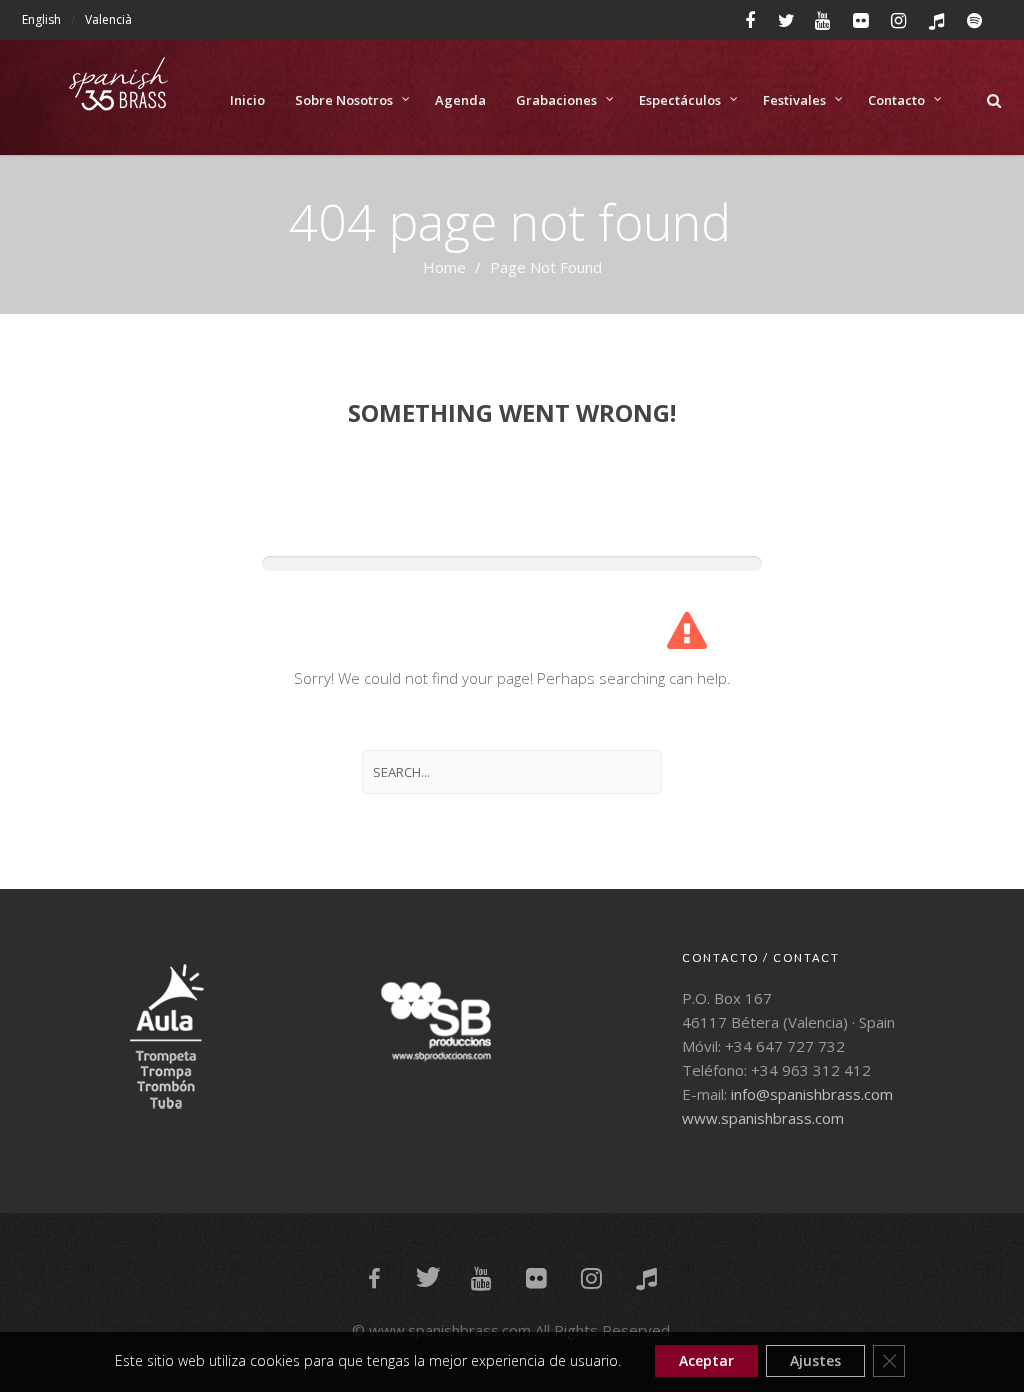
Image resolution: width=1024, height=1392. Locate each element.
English (41, 19)
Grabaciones (556, 100)
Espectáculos (680, 100)
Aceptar (706, 1360)
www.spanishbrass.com (763, 1118)
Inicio (247, 100)
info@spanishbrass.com (812, 1094)
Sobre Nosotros (344, 100)
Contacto (896, 100)
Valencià (108, 19)
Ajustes (815, 1360)
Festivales (794, 100)
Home (444, 267)
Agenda (460, 100)
